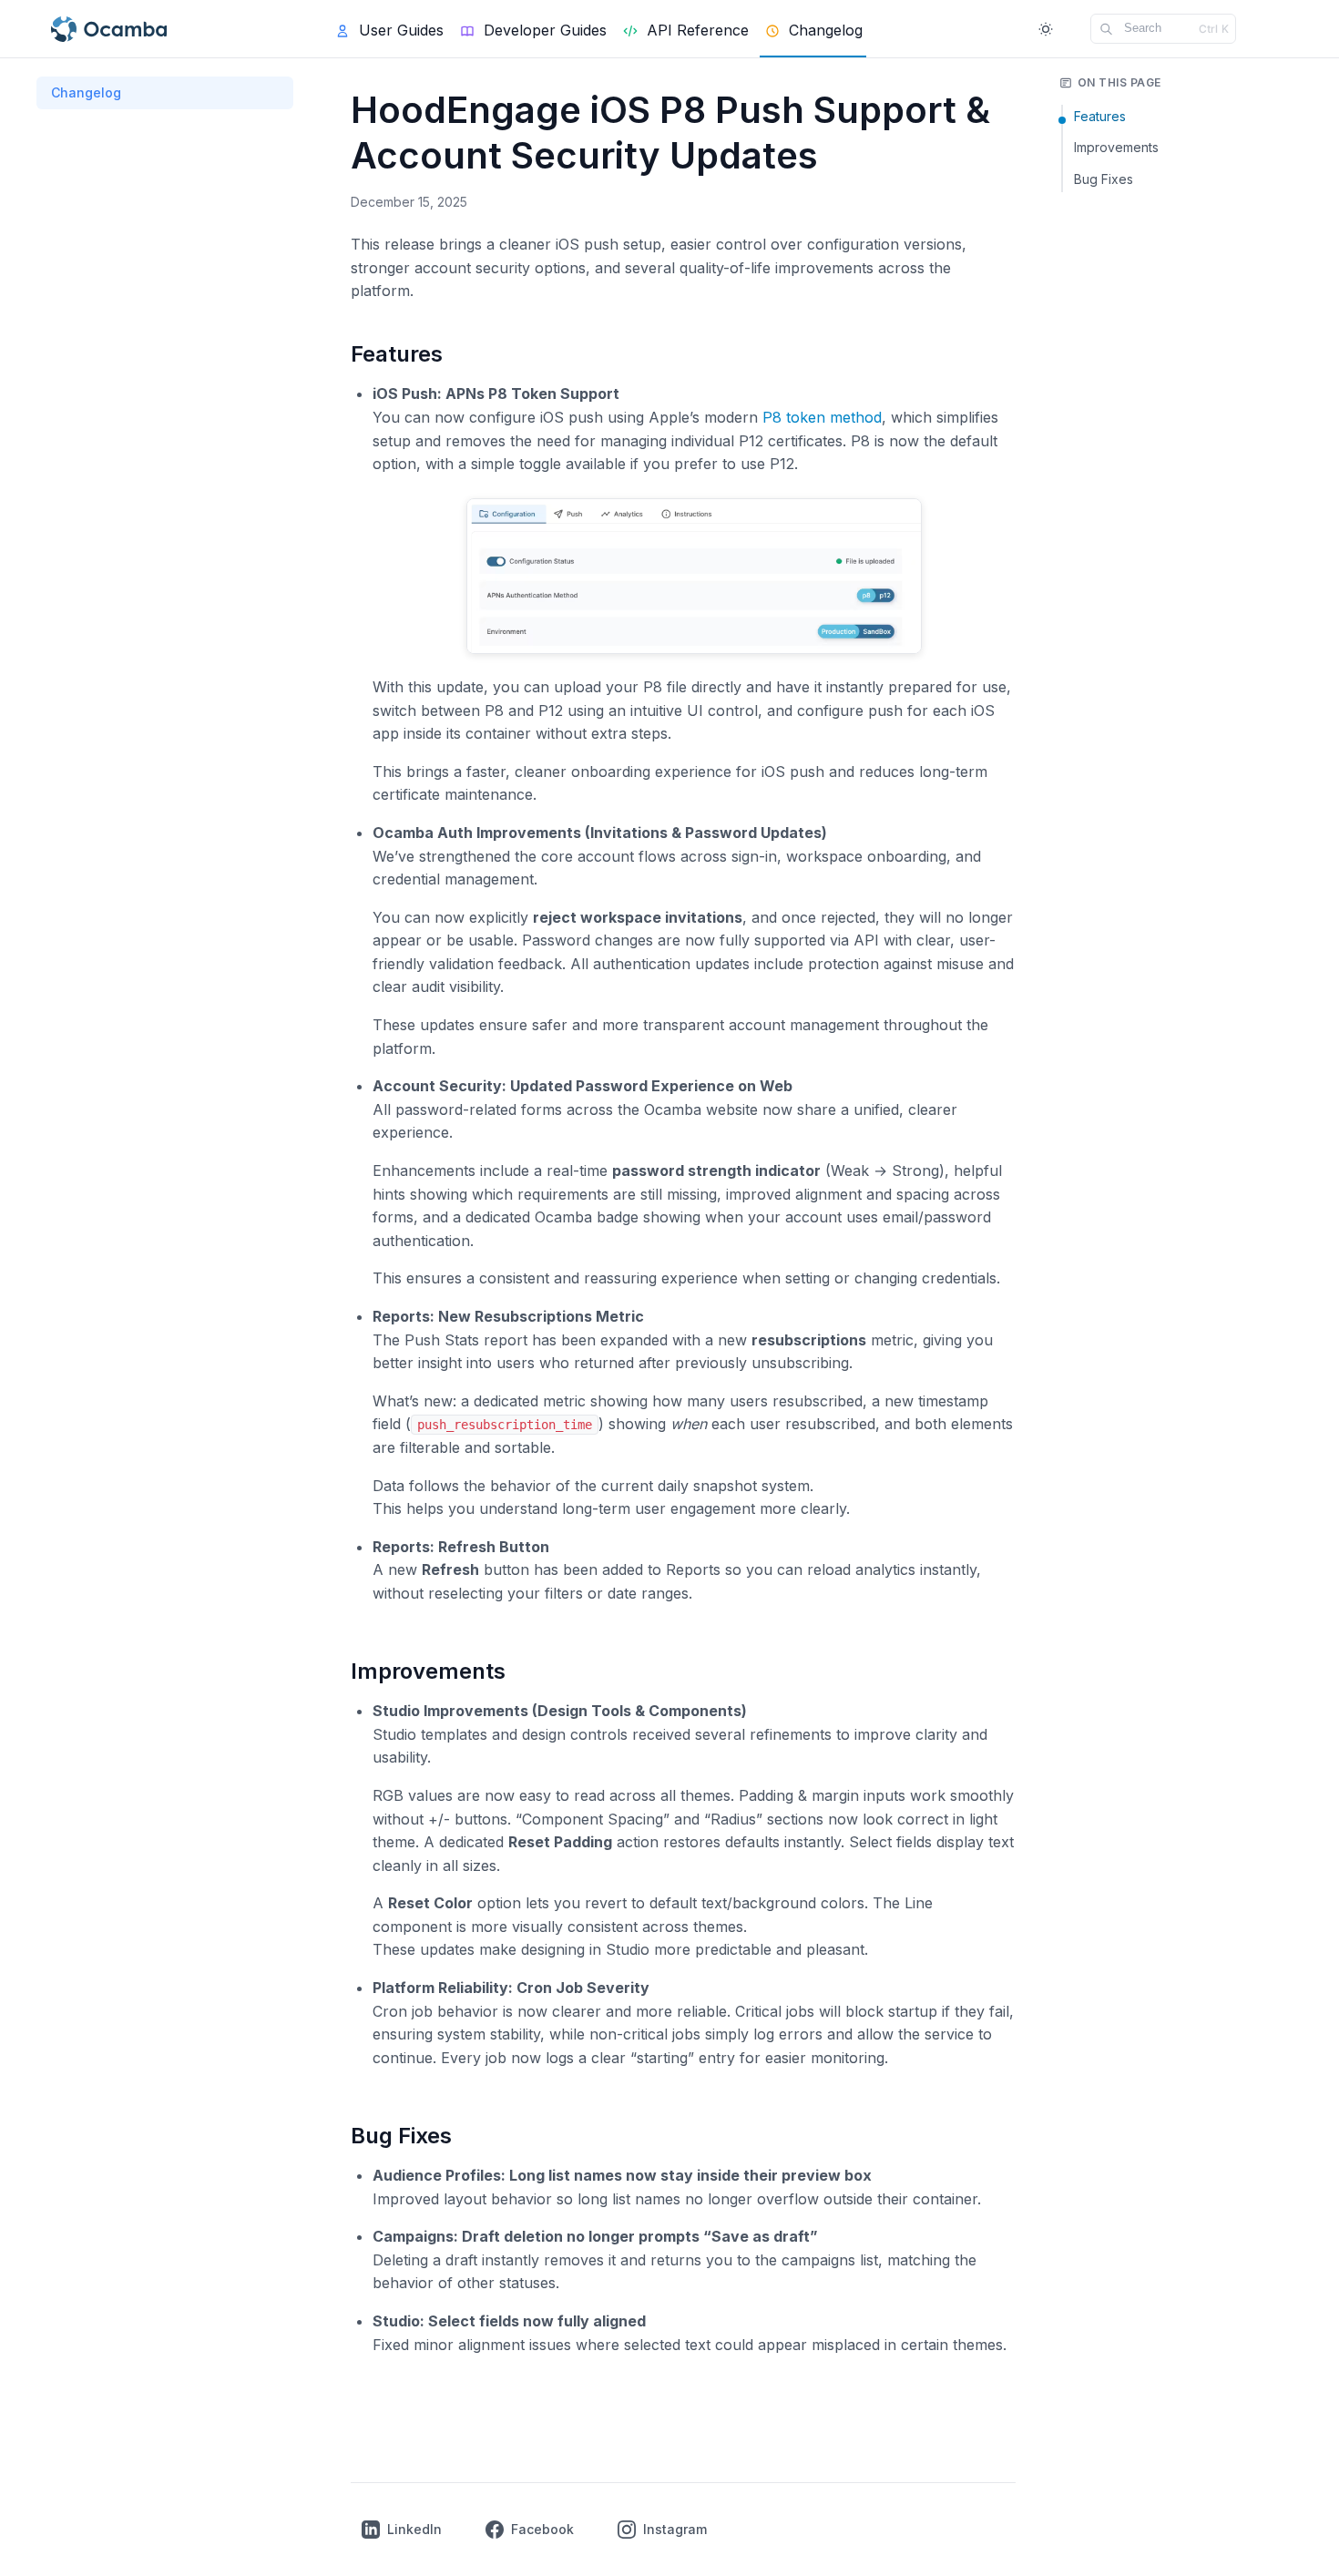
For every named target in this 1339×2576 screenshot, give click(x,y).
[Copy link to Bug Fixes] (471, 2138)
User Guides (401, 30)
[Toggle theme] (1046, 29)
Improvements (1116, 147)
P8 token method (822, 417)
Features (1100, 116)
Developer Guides (545, 30)
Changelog (86, 92)
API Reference (698, 30)
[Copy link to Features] (462, 356)
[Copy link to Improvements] (525, 1673)
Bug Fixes (1104, 179)
